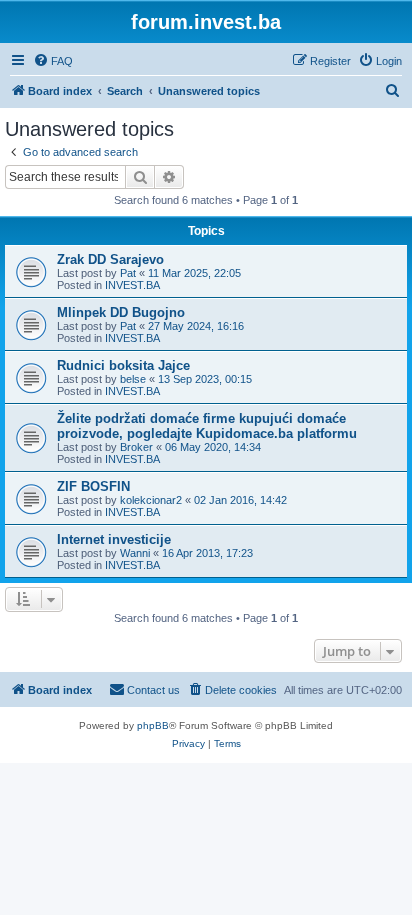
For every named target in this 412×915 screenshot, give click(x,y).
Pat (128, 273)
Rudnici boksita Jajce (123, 365)
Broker (136, 447)
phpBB (153, 725)
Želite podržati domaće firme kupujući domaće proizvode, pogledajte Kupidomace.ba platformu (207, 426)
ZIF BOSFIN (93, 486)
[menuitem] (53, 61)
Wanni (135, 553)
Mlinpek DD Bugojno (121, 312)
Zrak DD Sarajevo (110, 259)
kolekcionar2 (151, 500)
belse (133, 379)
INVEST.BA (132, 285)
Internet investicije (114, 539)
